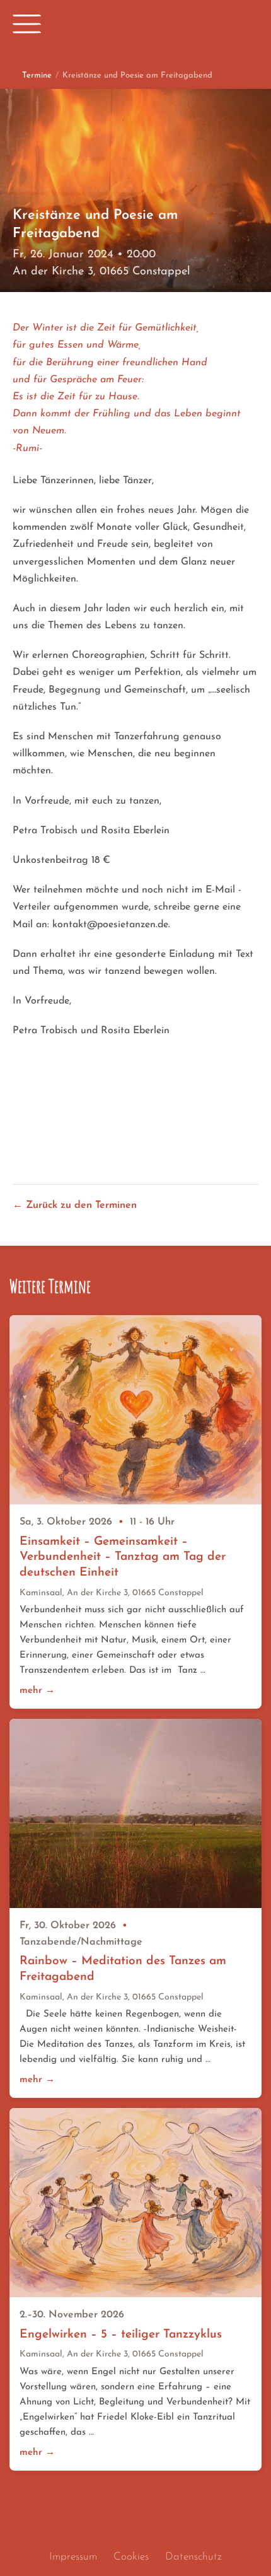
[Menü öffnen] (27, 24)
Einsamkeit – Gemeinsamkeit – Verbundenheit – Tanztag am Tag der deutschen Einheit (123, 1557)
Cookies (131, 2557)
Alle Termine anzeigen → (135, 2492)
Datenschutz (193, 2557)
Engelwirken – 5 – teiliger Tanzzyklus (121, 2335)
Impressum (73, 2557)
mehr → (37, 1691)
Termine (37, 75)
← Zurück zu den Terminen (75, 1205)
